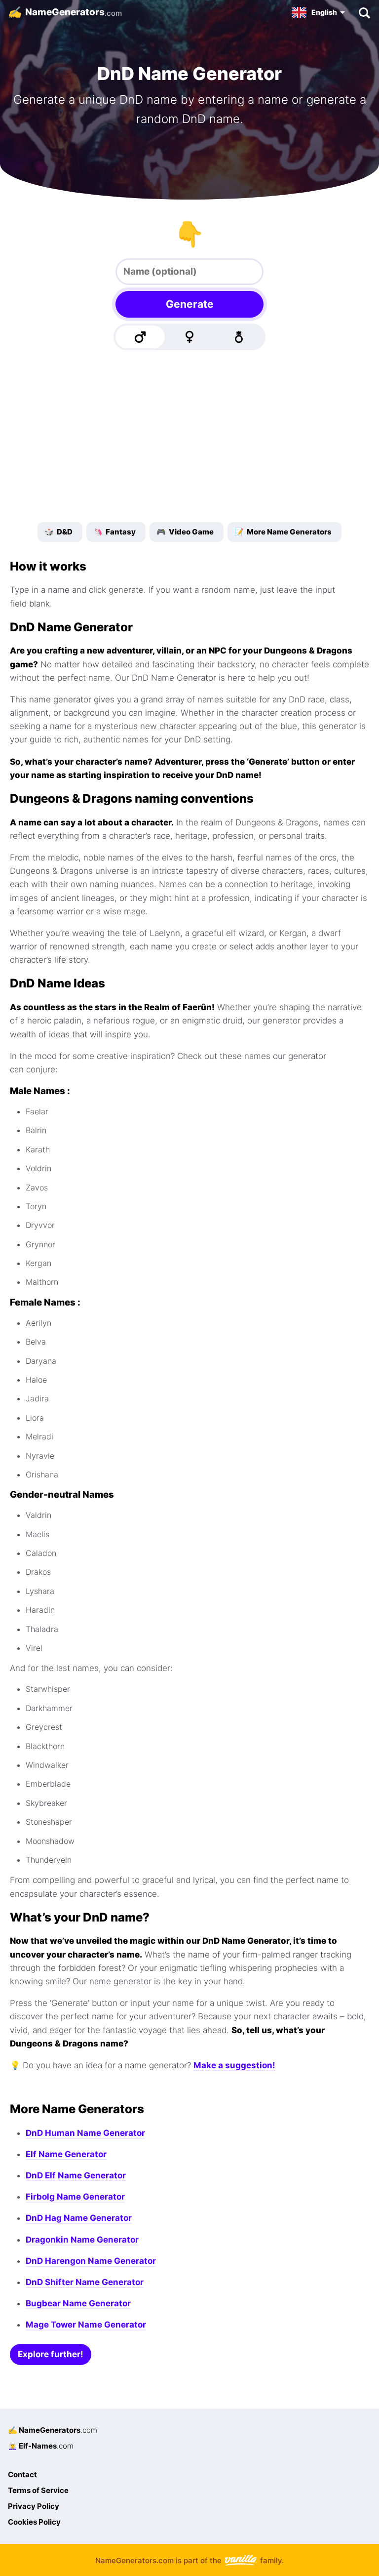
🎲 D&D (58, 532)
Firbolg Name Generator (75, 2197)
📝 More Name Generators (283, 532)
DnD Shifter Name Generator (85, 2282)
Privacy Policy (34, 2506)
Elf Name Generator (66, 2154)
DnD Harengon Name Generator (91, 2261)
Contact (22, 2474)
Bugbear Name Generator (78, 2303)
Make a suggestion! (234, 2065)
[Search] (364, 12)
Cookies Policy (34, 2522)
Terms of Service (38, 2490)
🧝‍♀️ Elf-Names (41, 2446)
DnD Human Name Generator (85, 2133)
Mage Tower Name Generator (86, 2325)
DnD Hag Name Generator (79, 2218)
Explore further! (51, 2354)
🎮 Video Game (185, 532)
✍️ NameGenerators (53, 2430)
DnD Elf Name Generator (76, 2175)
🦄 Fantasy (114, 532)
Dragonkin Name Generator (82, 2240)
